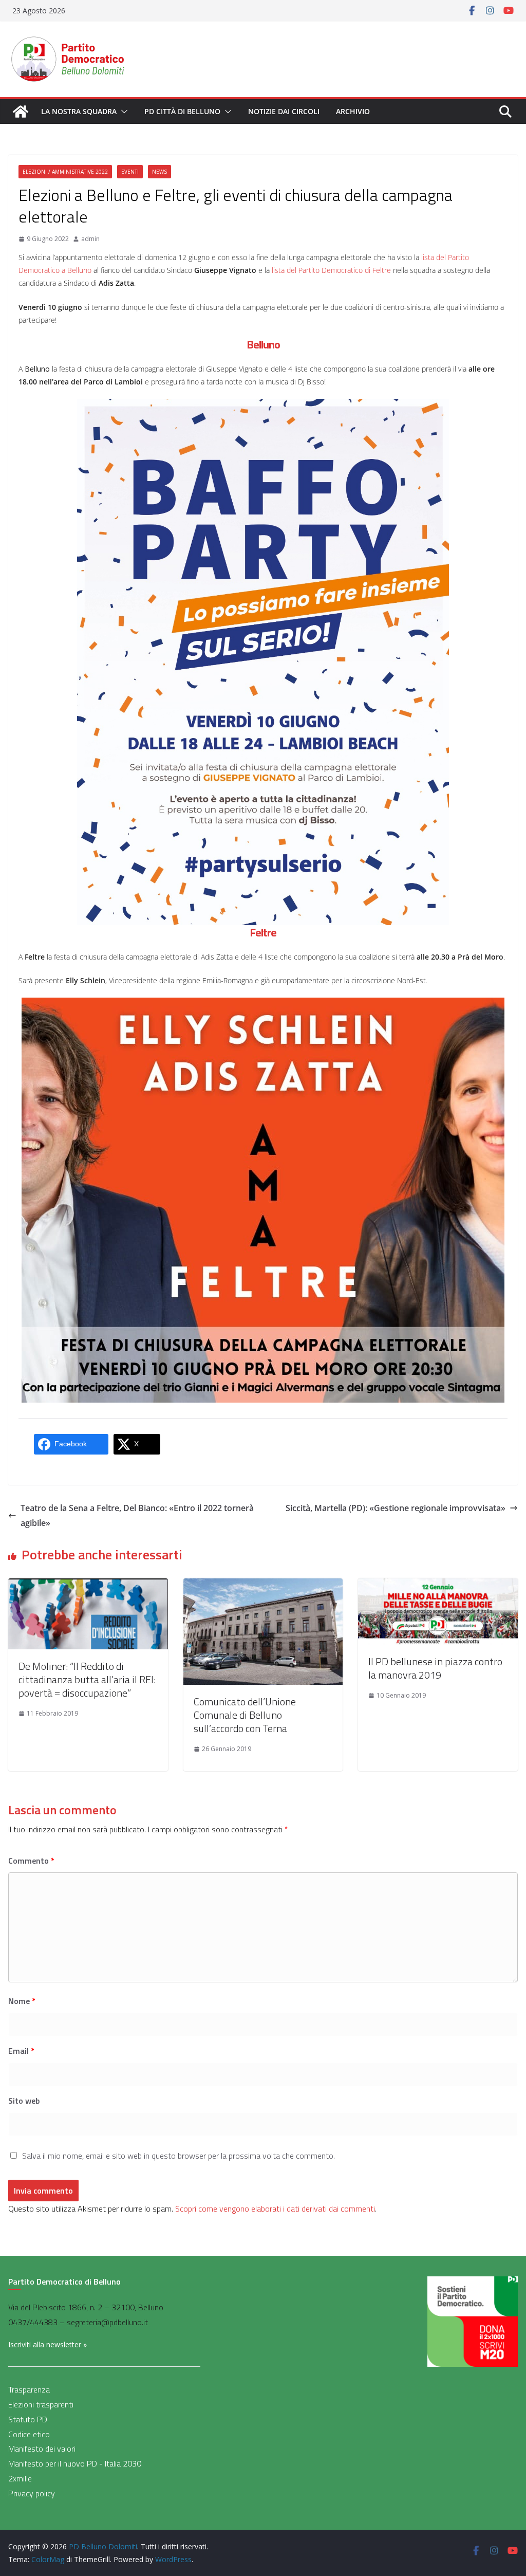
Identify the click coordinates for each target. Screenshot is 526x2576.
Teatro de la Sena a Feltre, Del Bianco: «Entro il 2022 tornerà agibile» (137, 1515)
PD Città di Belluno (182, 111)
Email (21, 2051)
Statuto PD (28, 2419)
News (159, 172)
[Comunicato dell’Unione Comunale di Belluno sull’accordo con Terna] (263, 1586)
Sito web (24, 2101)
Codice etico (29, 2434)
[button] (122, 112)
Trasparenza (29, 2389)
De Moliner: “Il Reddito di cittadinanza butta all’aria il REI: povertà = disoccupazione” (87, 1679)
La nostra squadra (79, 111)
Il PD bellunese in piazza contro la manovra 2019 (435, 1668)
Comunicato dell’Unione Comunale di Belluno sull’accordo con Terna (245, 1715)
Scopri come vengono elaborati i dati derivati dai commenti (275, 2209)
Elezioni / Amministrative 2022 (65, 172)
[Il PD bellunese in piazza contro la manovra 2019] (438, 1586)
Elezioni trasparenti (41, 2404)
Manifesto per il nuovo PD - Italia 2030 (75, 2463)
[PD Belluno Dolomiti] (21, 112)
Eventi (130, 172)
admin (90, 239)
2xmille (20, 2478)
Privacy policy (32, 2493)
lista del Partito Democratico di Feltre (331, 270)
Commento (31, 1861)
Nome (22, 2001)
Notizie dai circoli (284, 111)
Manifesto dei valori (42, 2449)
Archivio (353, 111)
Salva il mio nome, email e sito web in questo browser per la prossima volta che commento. (179, 2156)
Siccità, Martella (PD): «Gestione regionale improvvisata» (396, 1508)
